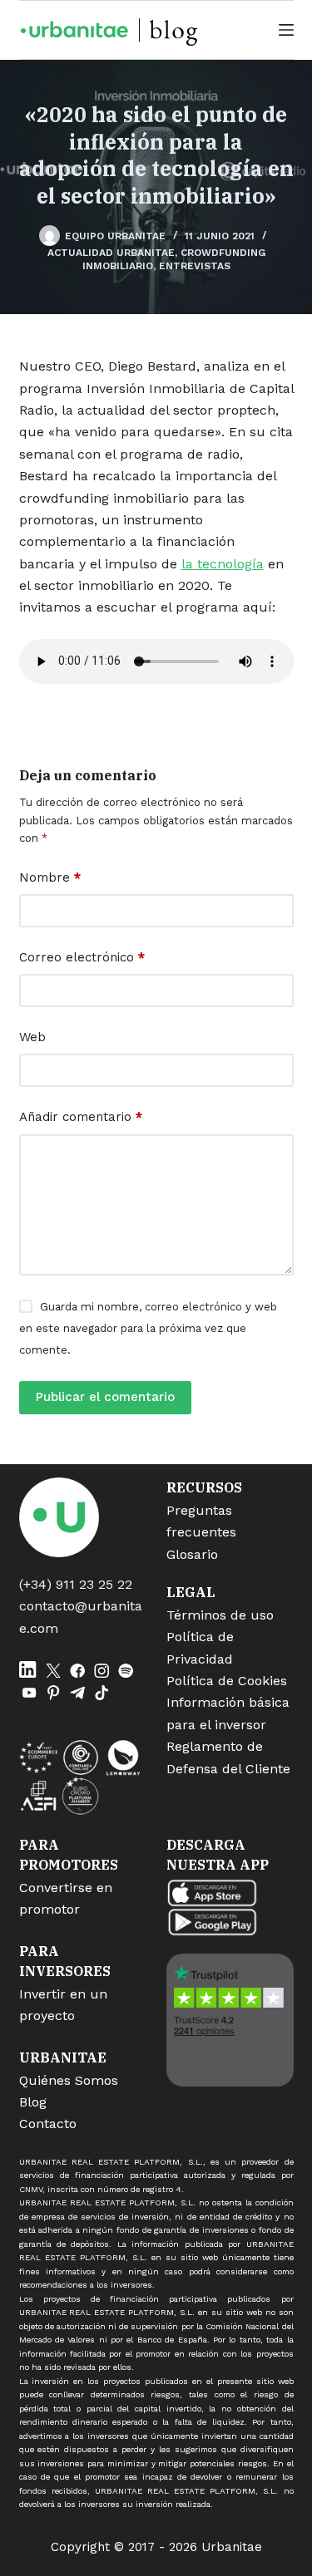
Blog (33, 2102)
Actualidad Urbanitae (111, 253)
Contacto (48, 2124)
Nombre (50, 878)
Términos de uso (220, 1615)
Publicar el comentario (105, 1397)
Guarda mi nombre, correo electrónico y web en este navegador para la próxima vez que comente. (148, 1329)
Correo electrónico (82, 957)
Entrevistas (195, 266)
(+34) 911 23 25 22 (76, 1584)
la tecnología (223, 564)
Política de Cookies (227, 1681)
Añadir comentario (81, 1117)
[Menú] (286, 30)
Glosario (192, 1554)
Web (32, 1037)
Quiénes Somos (69, 2080)
